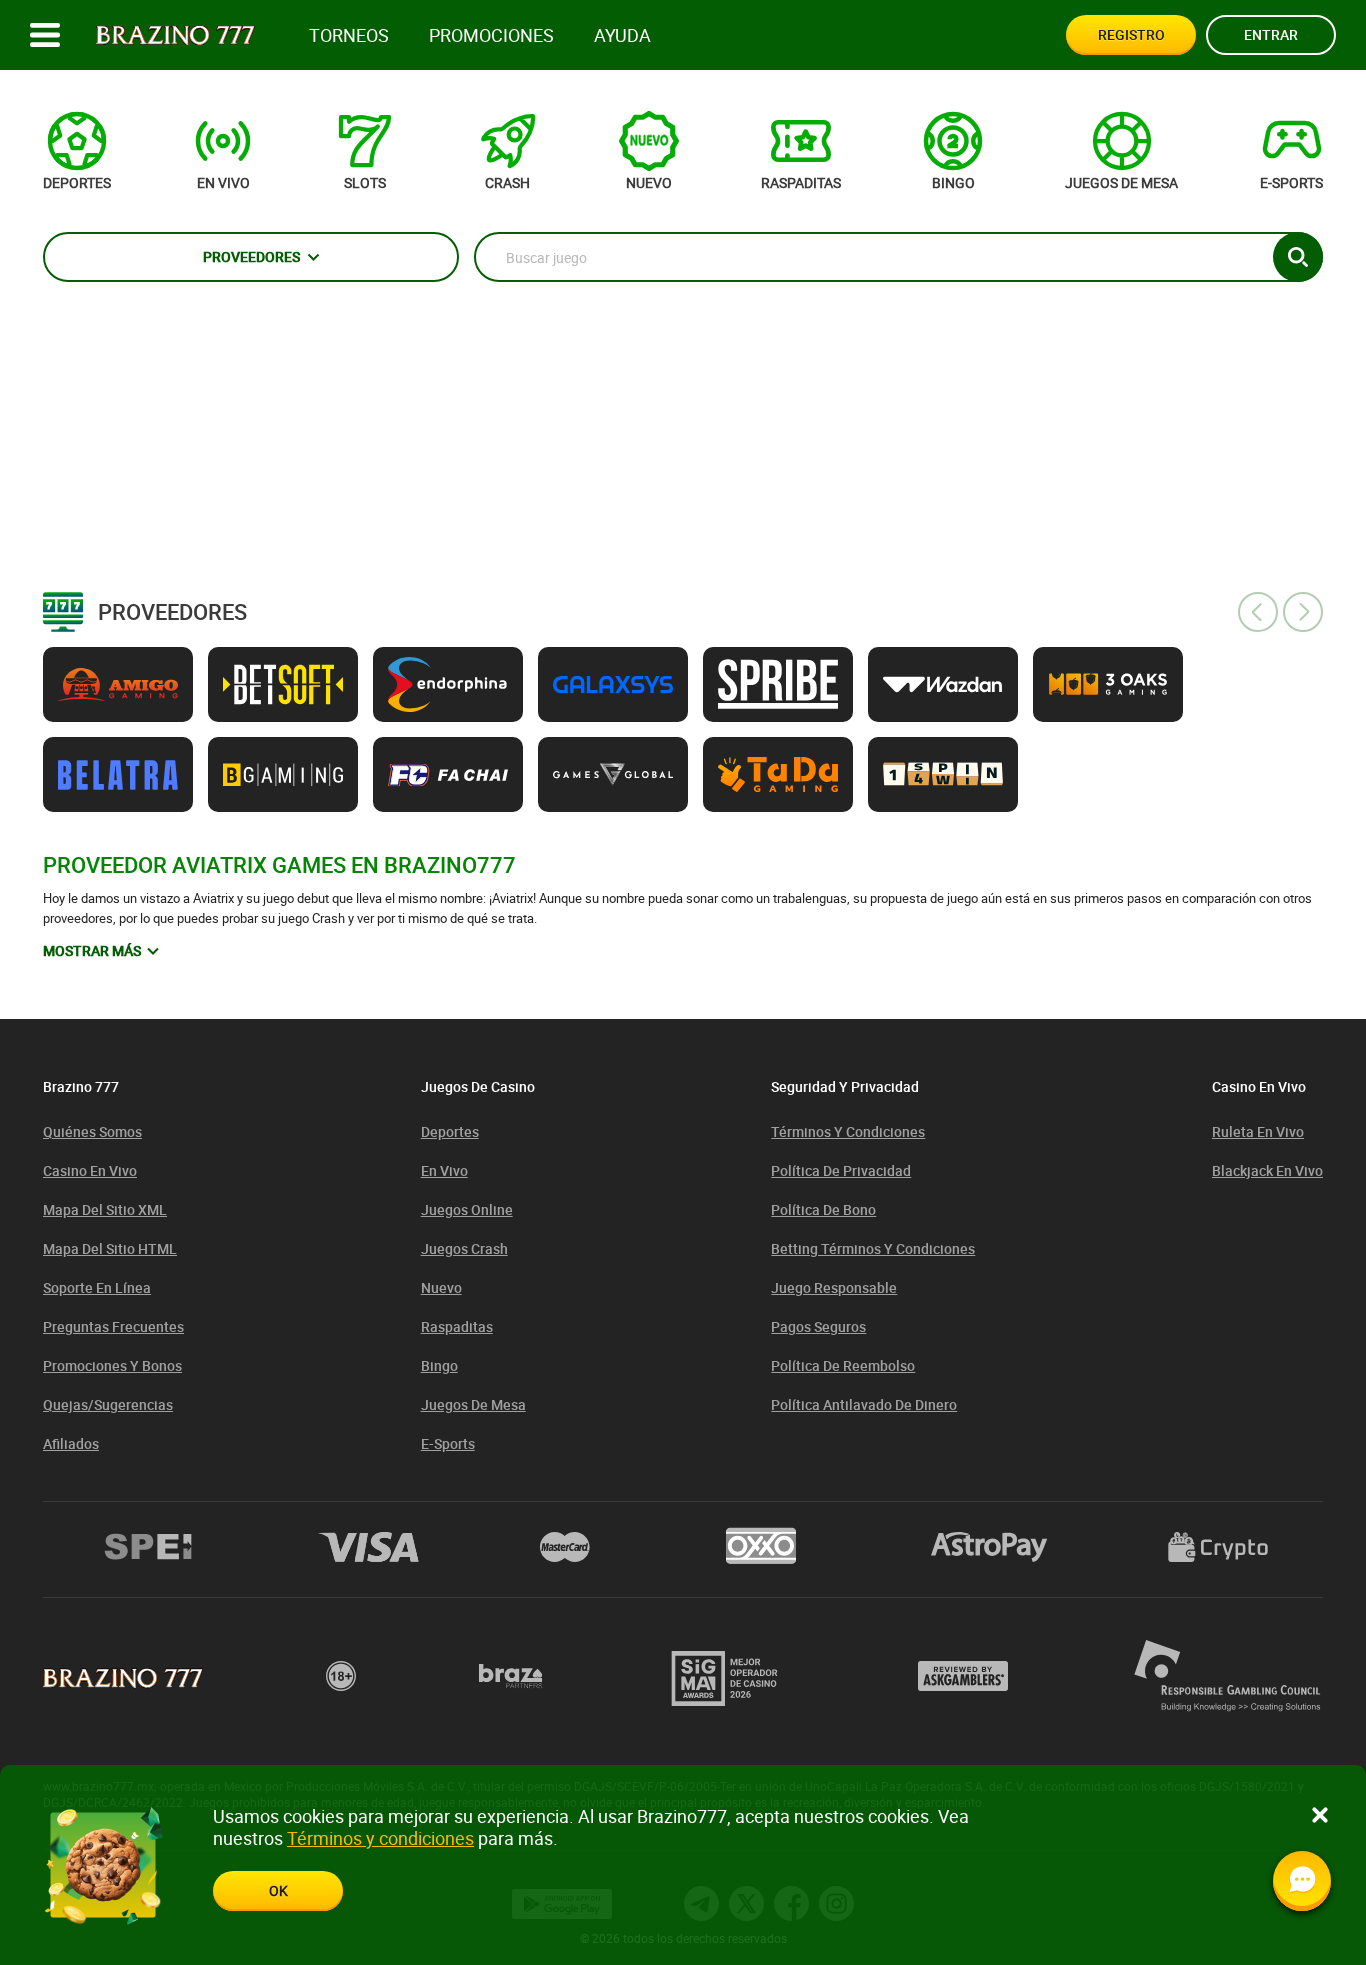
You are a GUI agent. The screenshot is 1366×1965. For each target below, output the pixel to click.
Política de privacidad (841, 1170)
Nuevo (441, 1287)
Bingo (439, 1365)
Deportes (450, 1131)
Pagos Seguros (818, 1326)
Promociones (491, 35)
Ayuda (622, 35)
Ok (278, 1890)
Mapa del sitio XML (105, 1209)
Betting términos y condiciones (873, 1248)
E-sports (448, 1443)
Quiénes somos (92, 1131)
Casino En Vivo (90, 1170)
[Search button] (1298, 257)
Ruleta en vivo (1258, 1131)
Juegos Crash (464, 1248)
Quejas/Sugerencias (108, 1404)
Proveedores (251, 256)
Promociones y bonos (112, 1365)
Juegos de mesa (473, 1404)
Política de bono (823, 1209)
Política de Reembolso (843, 1365)
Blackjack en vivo (1267, 1170)
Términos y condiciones (848, 1131)
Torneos (349, 35)
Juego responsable (834, 1287)
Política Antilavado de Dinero (864, 1404)
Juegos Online (467, 1209)
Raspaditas (457, 1326)
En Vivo (444, 1170)
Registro (1131, 34)
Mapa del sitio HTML (110, 1248)
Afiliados (71, 1443)
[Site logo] (175, 35)
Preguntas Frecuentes (113, 1326)
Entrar (1271, 34)
